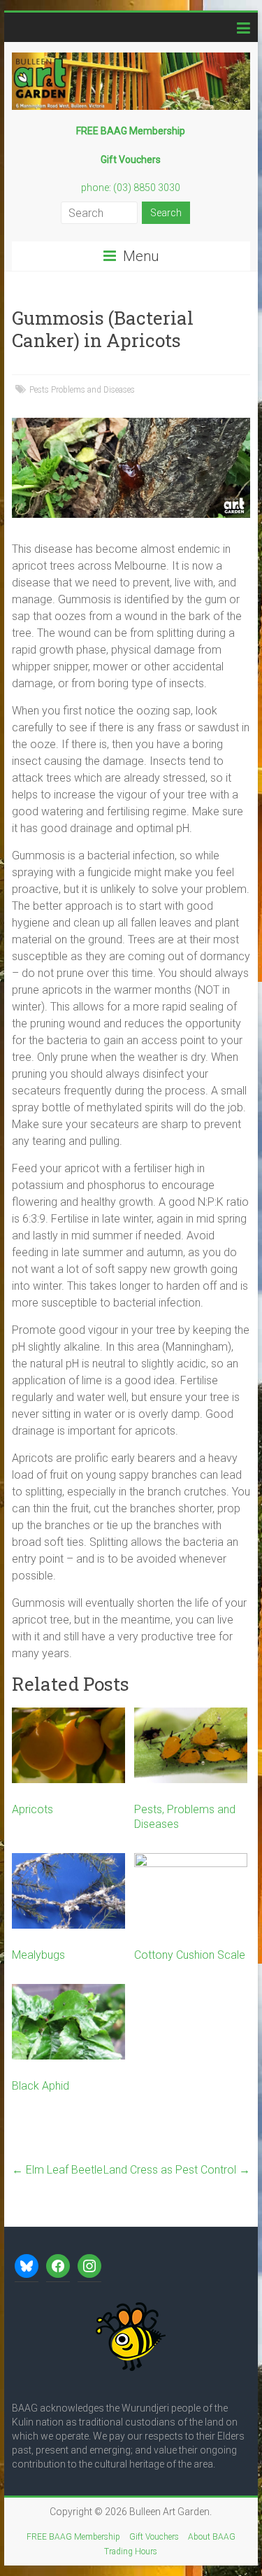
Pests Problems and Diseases (82, 390)
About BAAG (212, 2537)
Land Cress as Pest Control (177, 2170)
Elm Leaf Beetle (57, 2170)
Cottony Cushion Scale (190, 1955)
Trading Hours (131, 2552)
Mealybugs (38, 1955)
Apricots (32, 1809)
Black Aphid (41, 2086)
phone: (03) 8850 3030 (131, 188)
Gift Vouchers (154, 2537)
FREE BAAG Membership (73, 2537)
